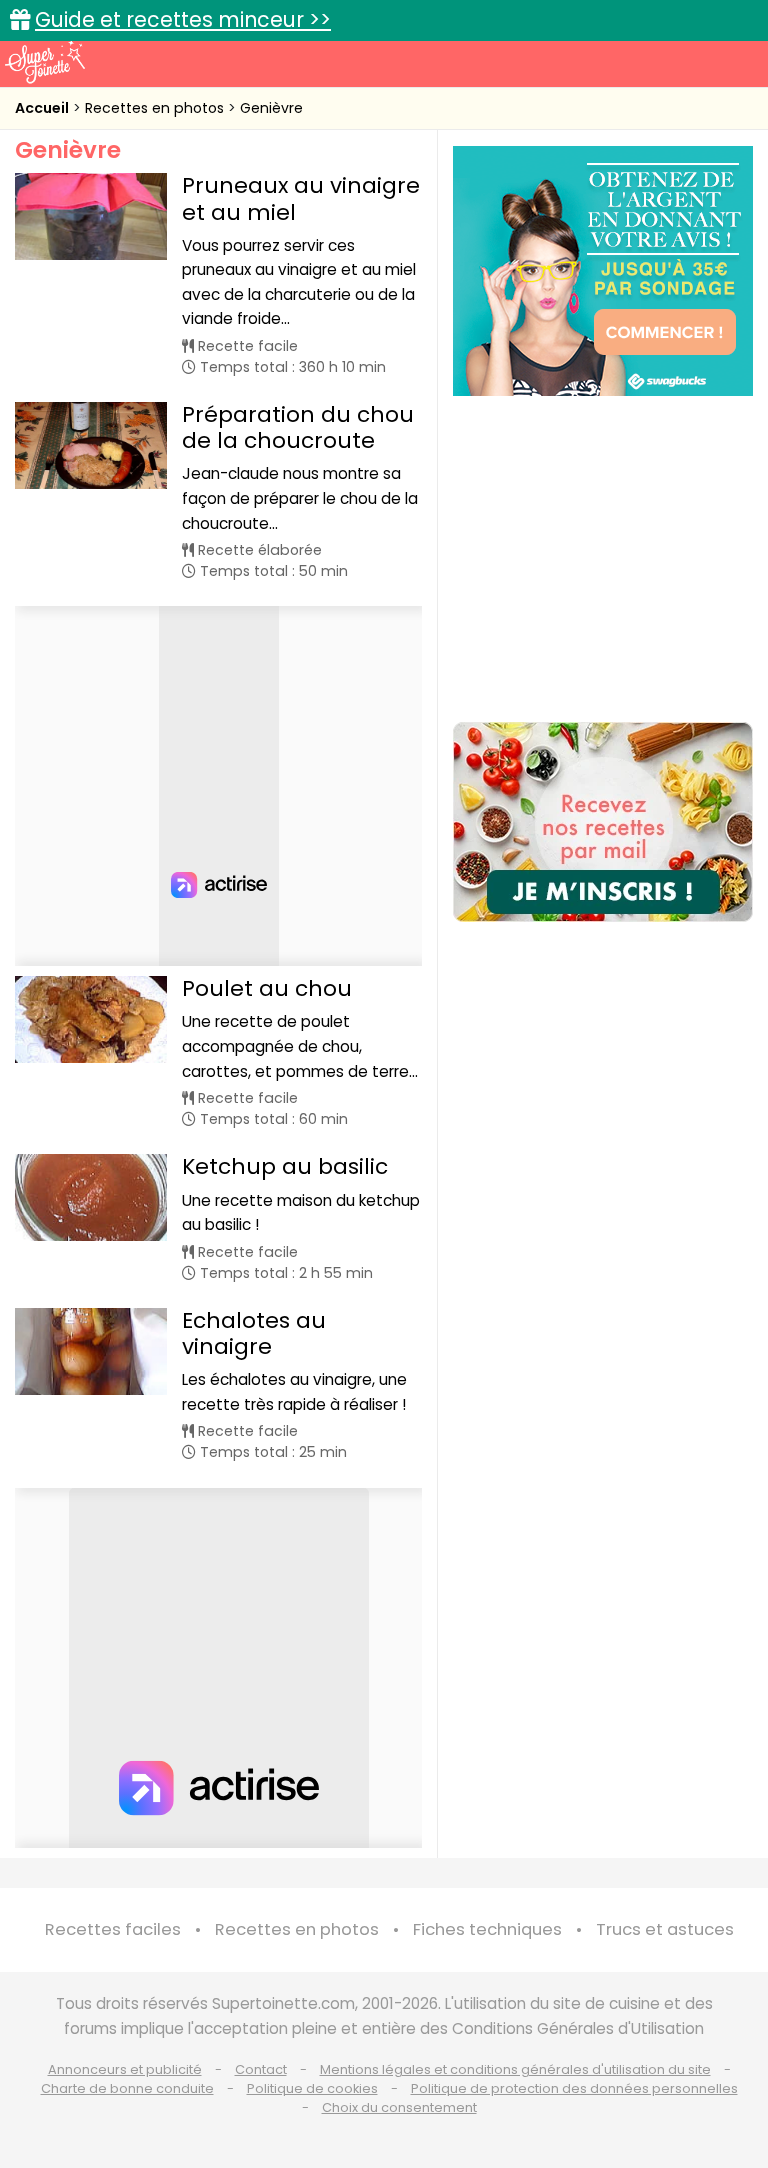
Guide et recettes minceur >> (183, 19)
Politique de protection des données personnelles (574, 2088)
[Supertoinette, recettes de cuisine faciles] (45, 62)
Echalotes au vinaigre (254, 1333)
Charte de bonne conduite (127, 2088)
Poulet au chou (267, 988)
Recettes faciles (113, 1929)
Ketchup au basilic (285, 1166)
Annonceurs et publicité (125, 2069)
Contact (261, 2069)
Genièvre (271, 108)
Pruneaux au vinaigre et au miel (301, 198)
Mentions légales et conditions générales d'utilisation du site (515, 2069)
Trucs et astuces (665, 1929)
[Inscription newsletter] (603, 822)
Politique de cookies (312, 2088)
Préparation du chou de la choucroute (298, 427)
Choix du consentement (399, 2107)
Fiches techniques (487, 1929)
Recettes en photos (156, 108)
